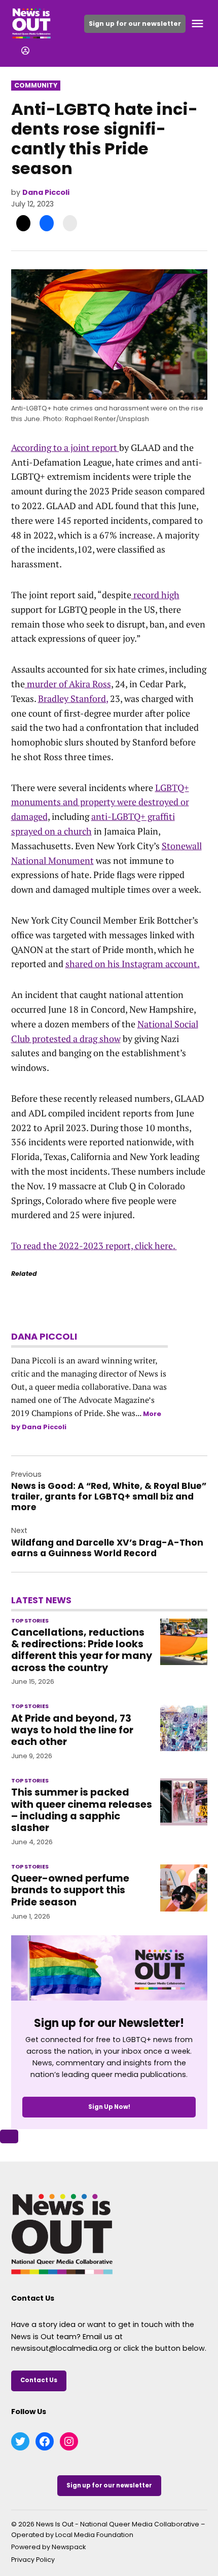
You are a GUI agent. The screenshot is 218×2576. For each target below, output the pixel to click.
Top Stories (30, 1621)
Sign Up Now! (109, 2107)
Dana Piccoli (46, 192)
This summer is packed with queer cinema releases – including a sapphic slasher (82, 1810)
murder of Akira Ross (68, 684)
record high (155, 595)
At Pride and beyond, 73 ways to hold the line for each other (72, 1730)
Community (36, 85)
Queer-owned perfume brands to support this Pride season (70, 1890)
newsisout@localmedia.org (61, 2348)
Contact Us (39, 2380)
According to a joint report (65, 447)
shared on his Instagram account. (133, 964)
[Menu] (199, 24)
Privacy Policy (33, 2560)
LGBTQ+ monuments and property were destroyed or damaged (100, 802)
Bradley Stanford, (73, 698)
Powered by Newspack (48, 2547)
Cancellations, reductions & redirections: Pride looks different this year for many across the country (82, 1650)
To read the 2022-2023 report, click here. (94, 1245)
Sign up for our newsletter (135, 24)
